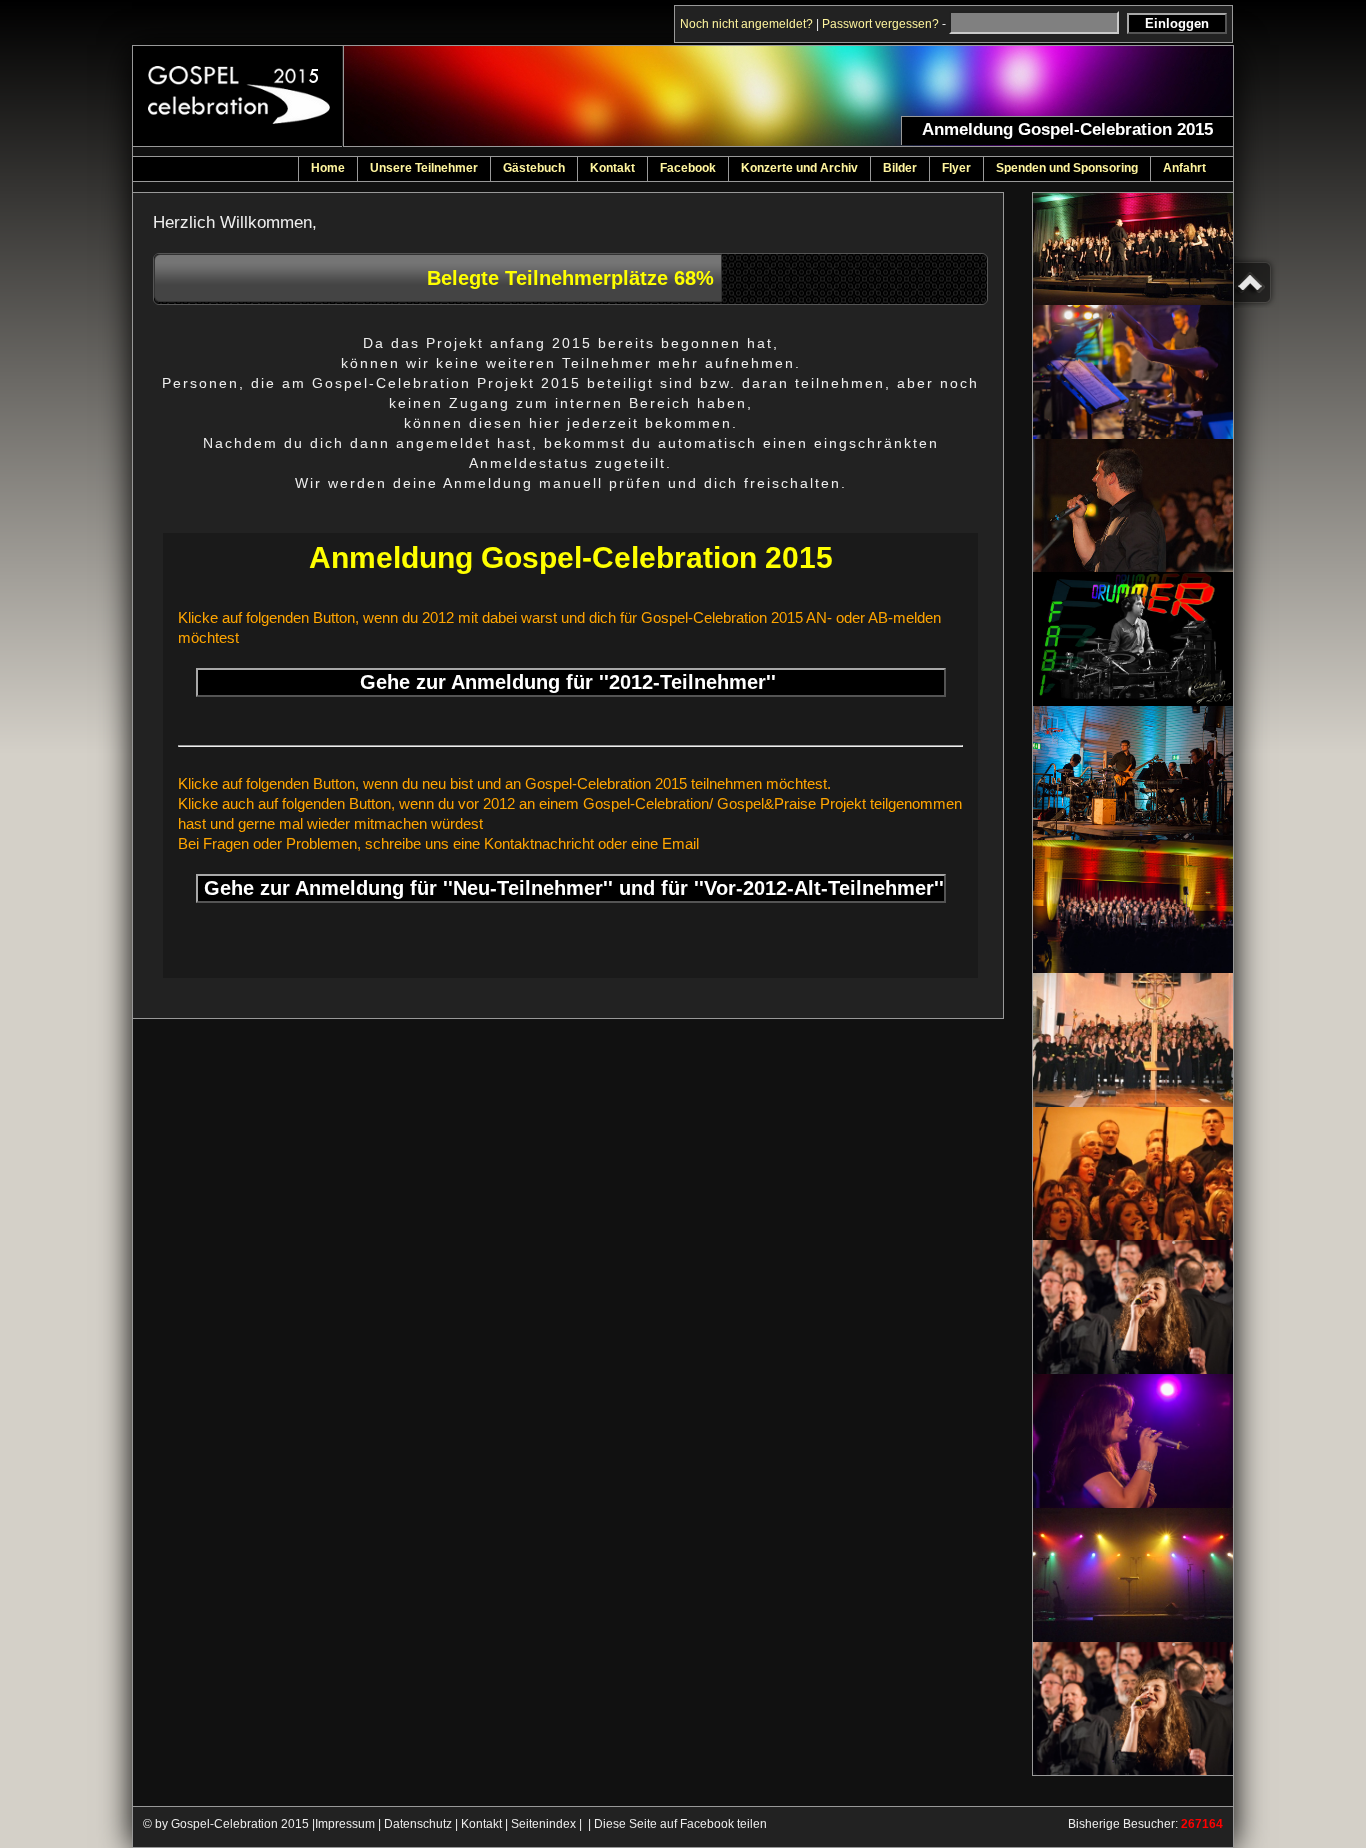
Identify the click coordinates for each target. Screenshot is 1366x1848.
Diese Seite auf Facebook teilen (680, 1824)
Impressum (345, 1824)
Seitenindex (543, 1824)
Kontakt (481, 1824)
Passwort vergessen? (880, 24)
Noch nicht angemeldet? (746, 24)
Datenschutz (418, 1824)
